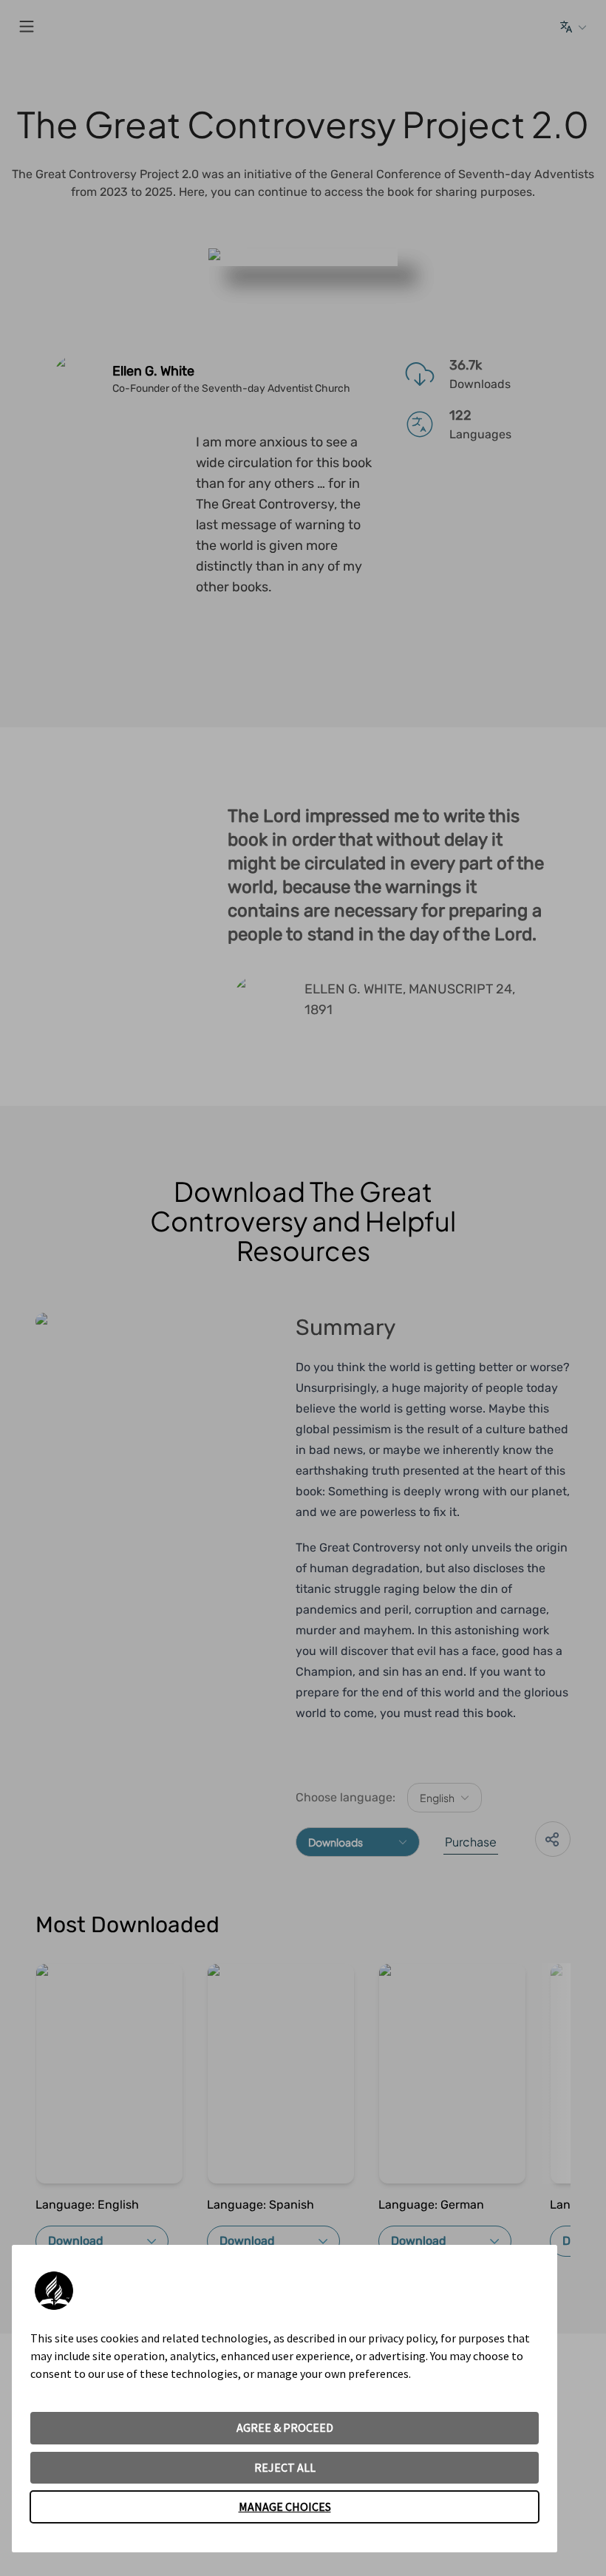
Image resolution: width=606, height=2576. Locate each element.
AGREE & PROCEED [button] (285, 2427)
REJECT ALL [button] (285, 2467)
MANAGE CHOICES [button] (285, 2507)
